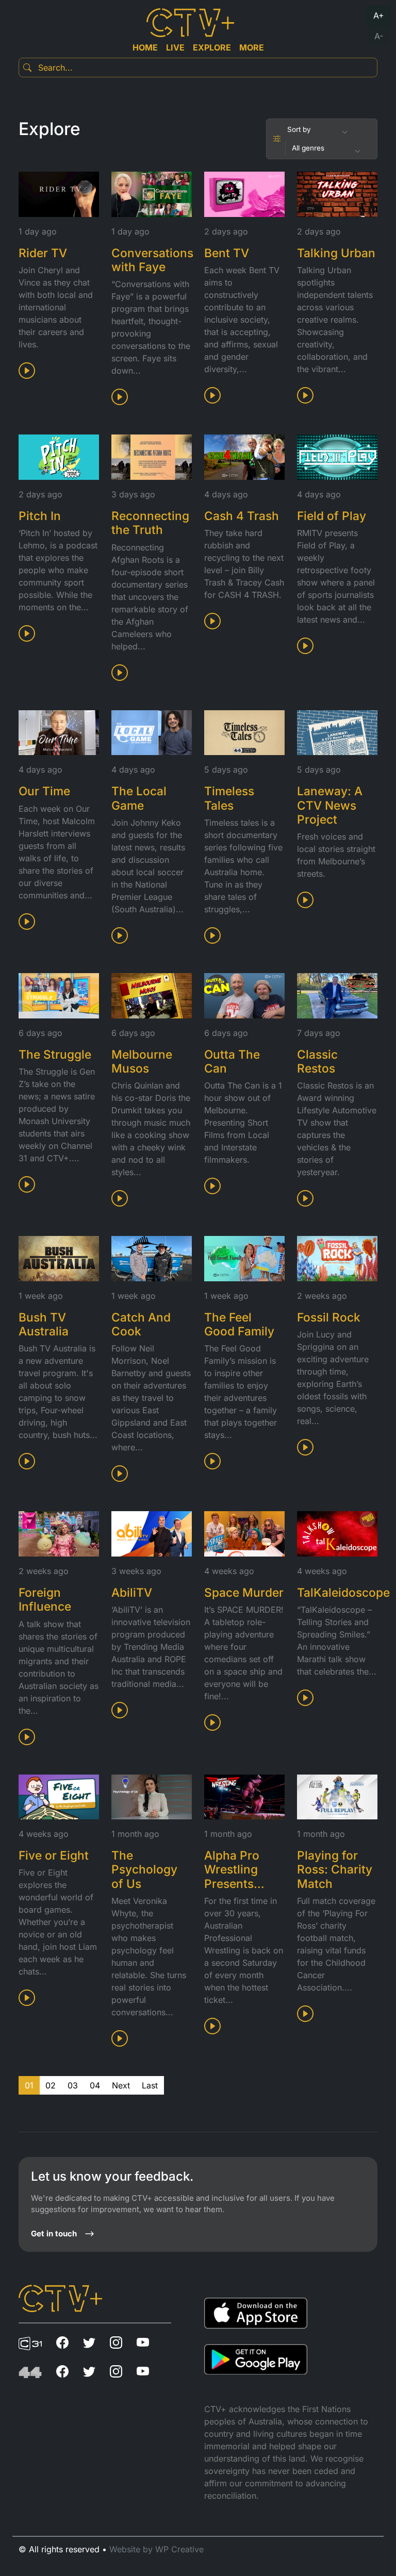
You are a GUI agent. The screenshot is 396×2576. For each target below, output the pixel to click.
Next (121, 2085)
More (252, 47)
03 (73, 2085)
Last (150, 2085)
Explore (212, 47)
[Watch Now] (28, 374)
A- (379, 36)
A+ (379, 15)
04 (95, 2085)
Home (145, 47)
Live (175, 47)
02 (51, 2085)
